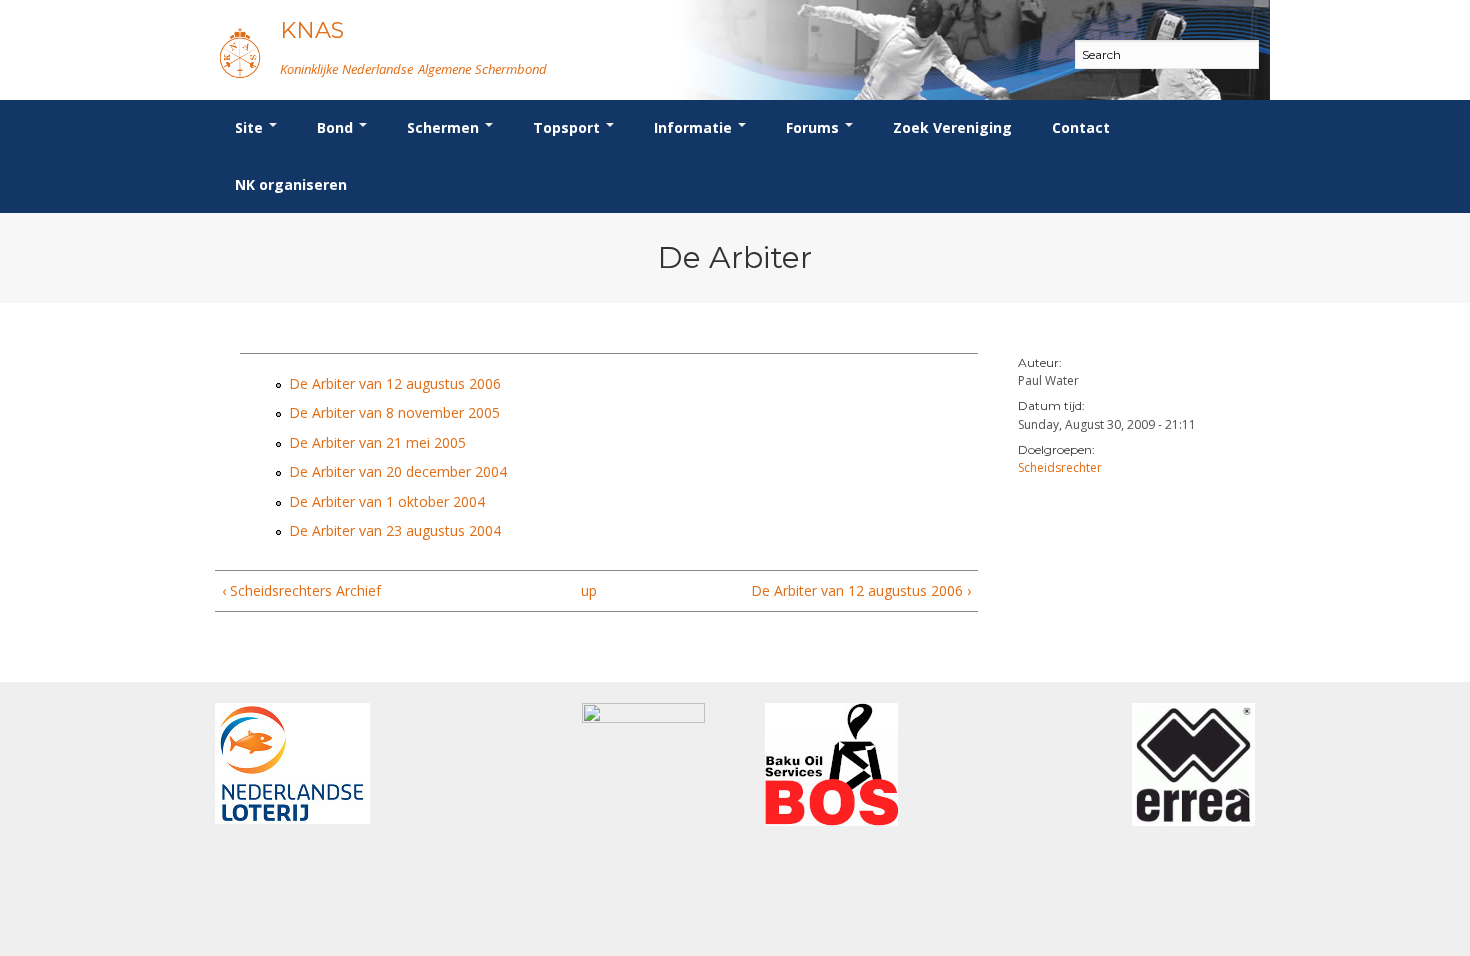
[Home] (240, 52)
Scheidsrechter (1060, 467)
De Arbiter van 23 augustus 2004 (395, 530)
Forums (814, 127)
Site (251, 127)
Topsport (568, 127)
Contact (1081, 127)
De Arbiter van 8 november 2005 (394, 412)
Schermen (445, 127)
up (589, 590)
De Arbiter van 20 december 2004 (398, 471)
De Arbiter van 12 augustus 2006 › (860, 590)
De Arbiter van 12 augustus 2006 (395, 383)
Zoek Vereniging (952, 127)
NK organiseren (291, 184)
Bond (337, 127)
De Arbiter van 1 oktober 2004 (387, 501)
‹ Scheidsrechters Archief (301, 590)
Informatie (695, 127)
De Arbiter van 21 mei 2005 (377, 442)
